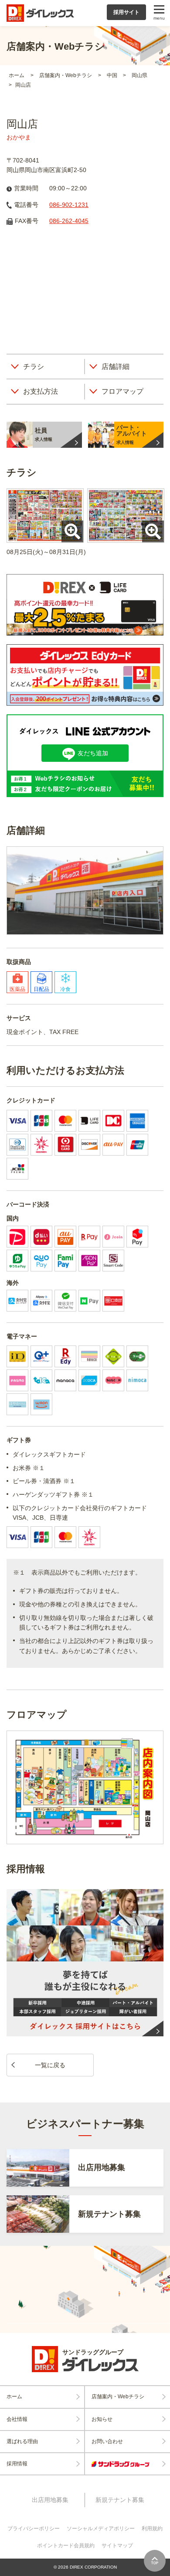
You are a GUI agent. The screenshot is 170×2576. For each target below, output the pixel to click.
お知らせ (102, 2419)
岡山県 (139, 75)
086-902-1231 (69, 205)
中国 (113, 75)
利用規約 (152, 2529)
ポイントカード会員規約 (66, 2546)
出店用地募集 (50, 2500)
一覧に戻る (50, 2065)
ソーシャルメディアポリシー (101, 2529)
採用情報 (17, 2464)
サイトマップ (117, 2546)
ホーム (17, 75)
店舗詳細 (116, 367)
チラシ (34, 367)
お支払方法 (41, 391)
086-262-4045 (69, 221)
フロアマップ (122, 391)
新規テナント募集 (120, 2500)
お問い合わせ (107, 2441)
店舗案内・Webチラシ (66, 75)
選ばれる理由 (22, 2441)
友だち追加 (93, 753)
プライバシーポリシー (34, 2529)
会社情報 (17, 2419)
